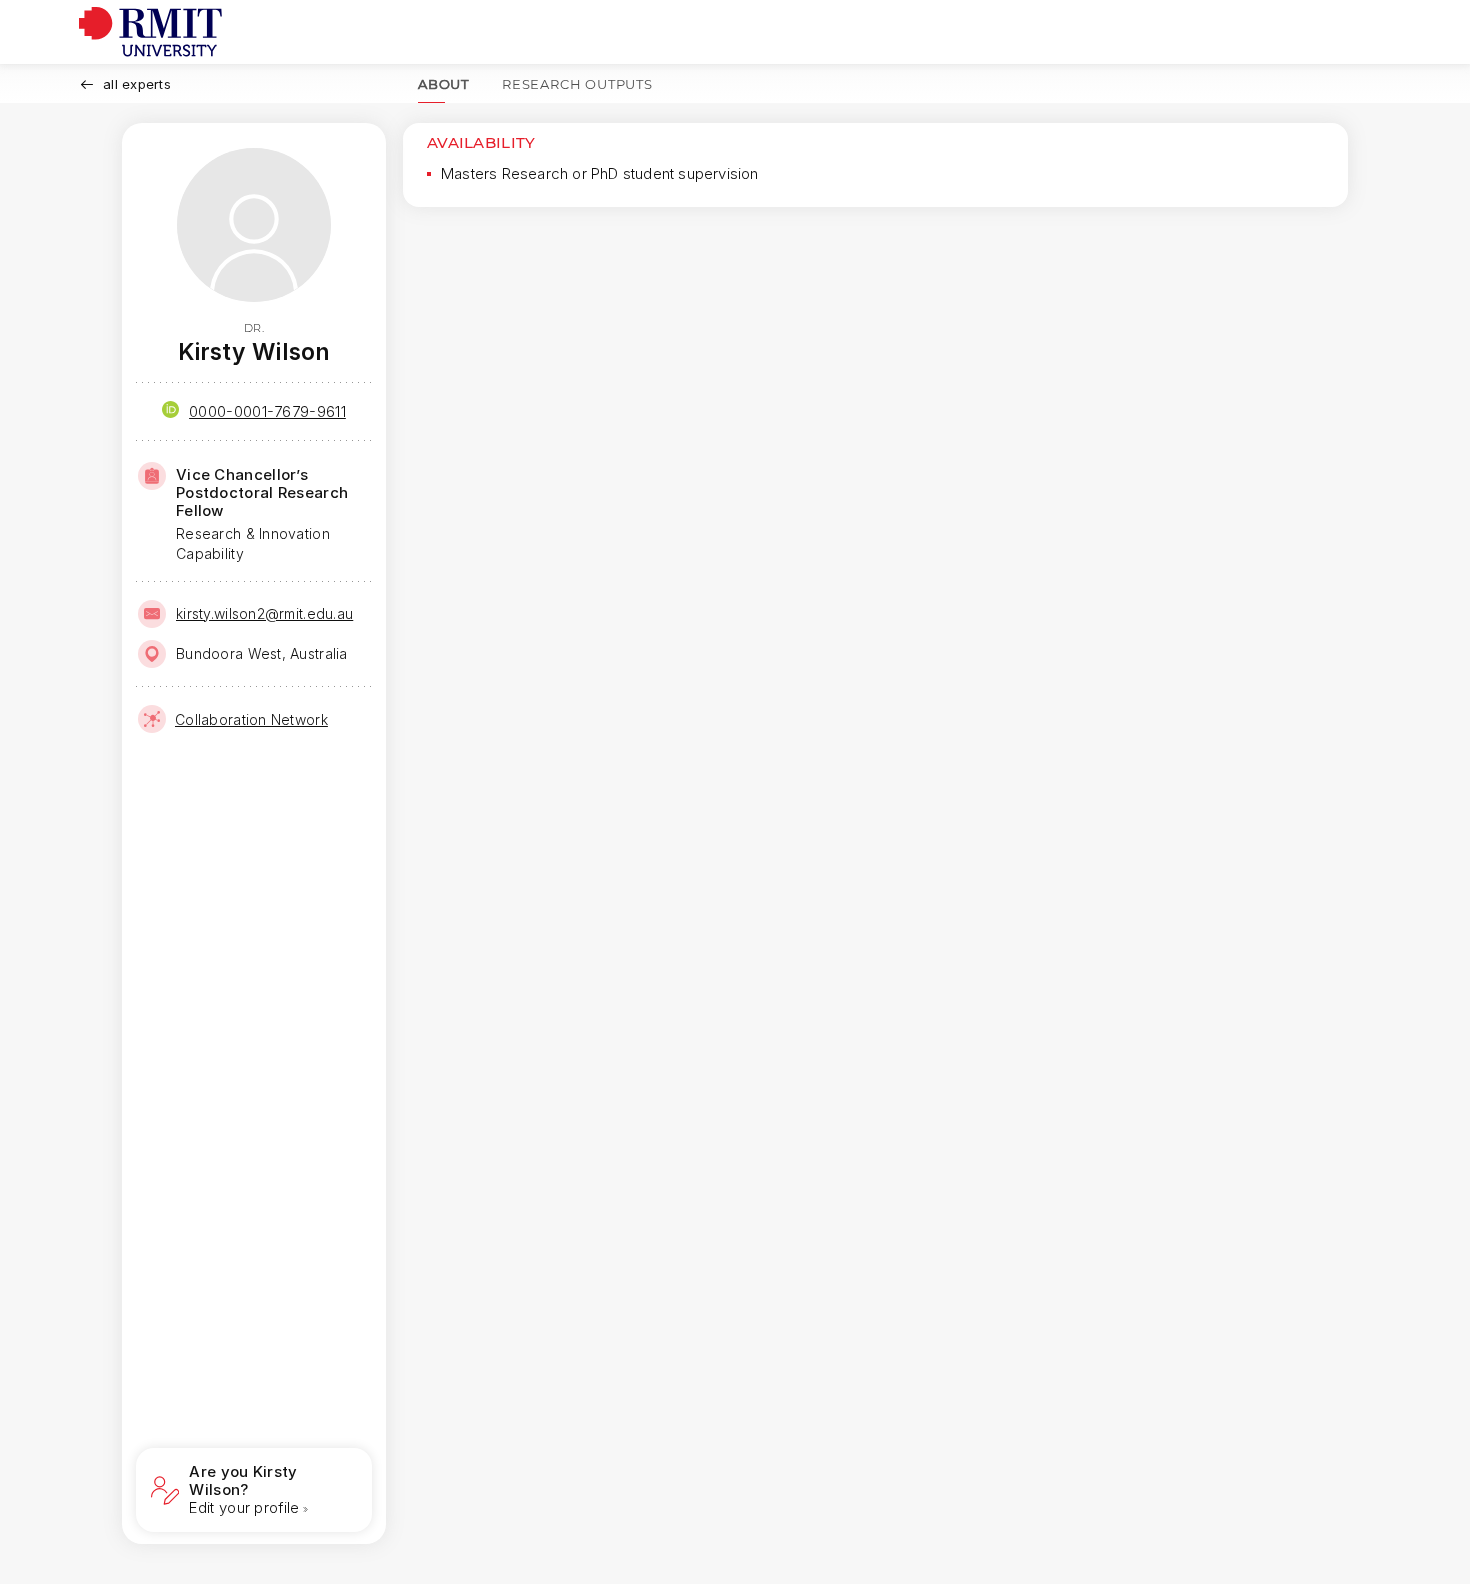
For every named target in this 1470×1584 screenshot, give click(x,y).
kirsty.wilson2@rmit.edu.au (264, 613)
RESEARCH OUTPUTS (577, 84)
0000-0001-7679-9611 (267, 411)
